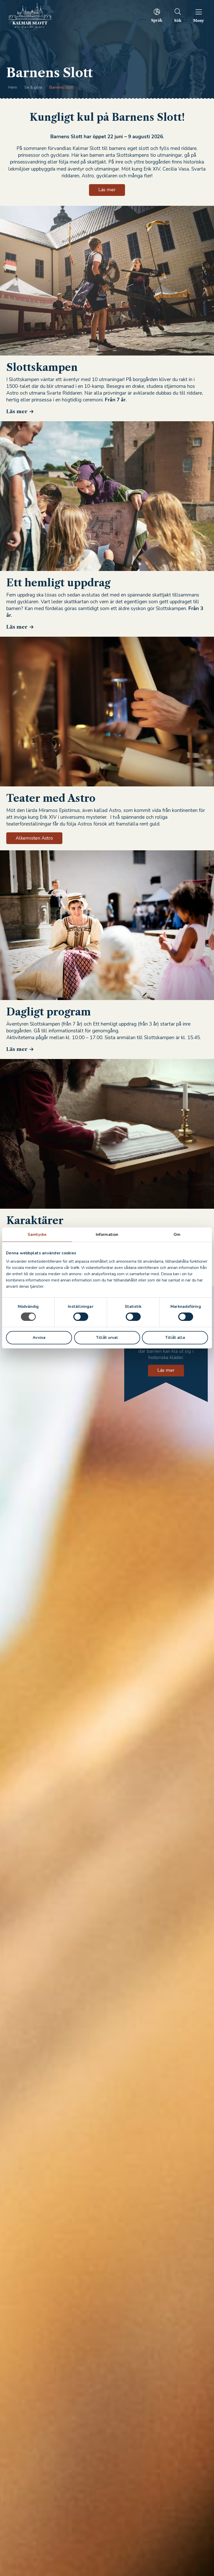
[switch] (81, 1317)
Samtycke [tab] (37, 1235)
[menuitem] (157, 15)
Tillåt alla (175, 1338)
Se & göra (33, 87)
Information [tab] (107, 1235)
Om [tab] (177, 1235)
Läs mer (17, 411)
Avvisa (39, 1338)
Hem (13, 87)
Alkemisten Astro (34, 838)
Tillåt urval (107, 1338)
